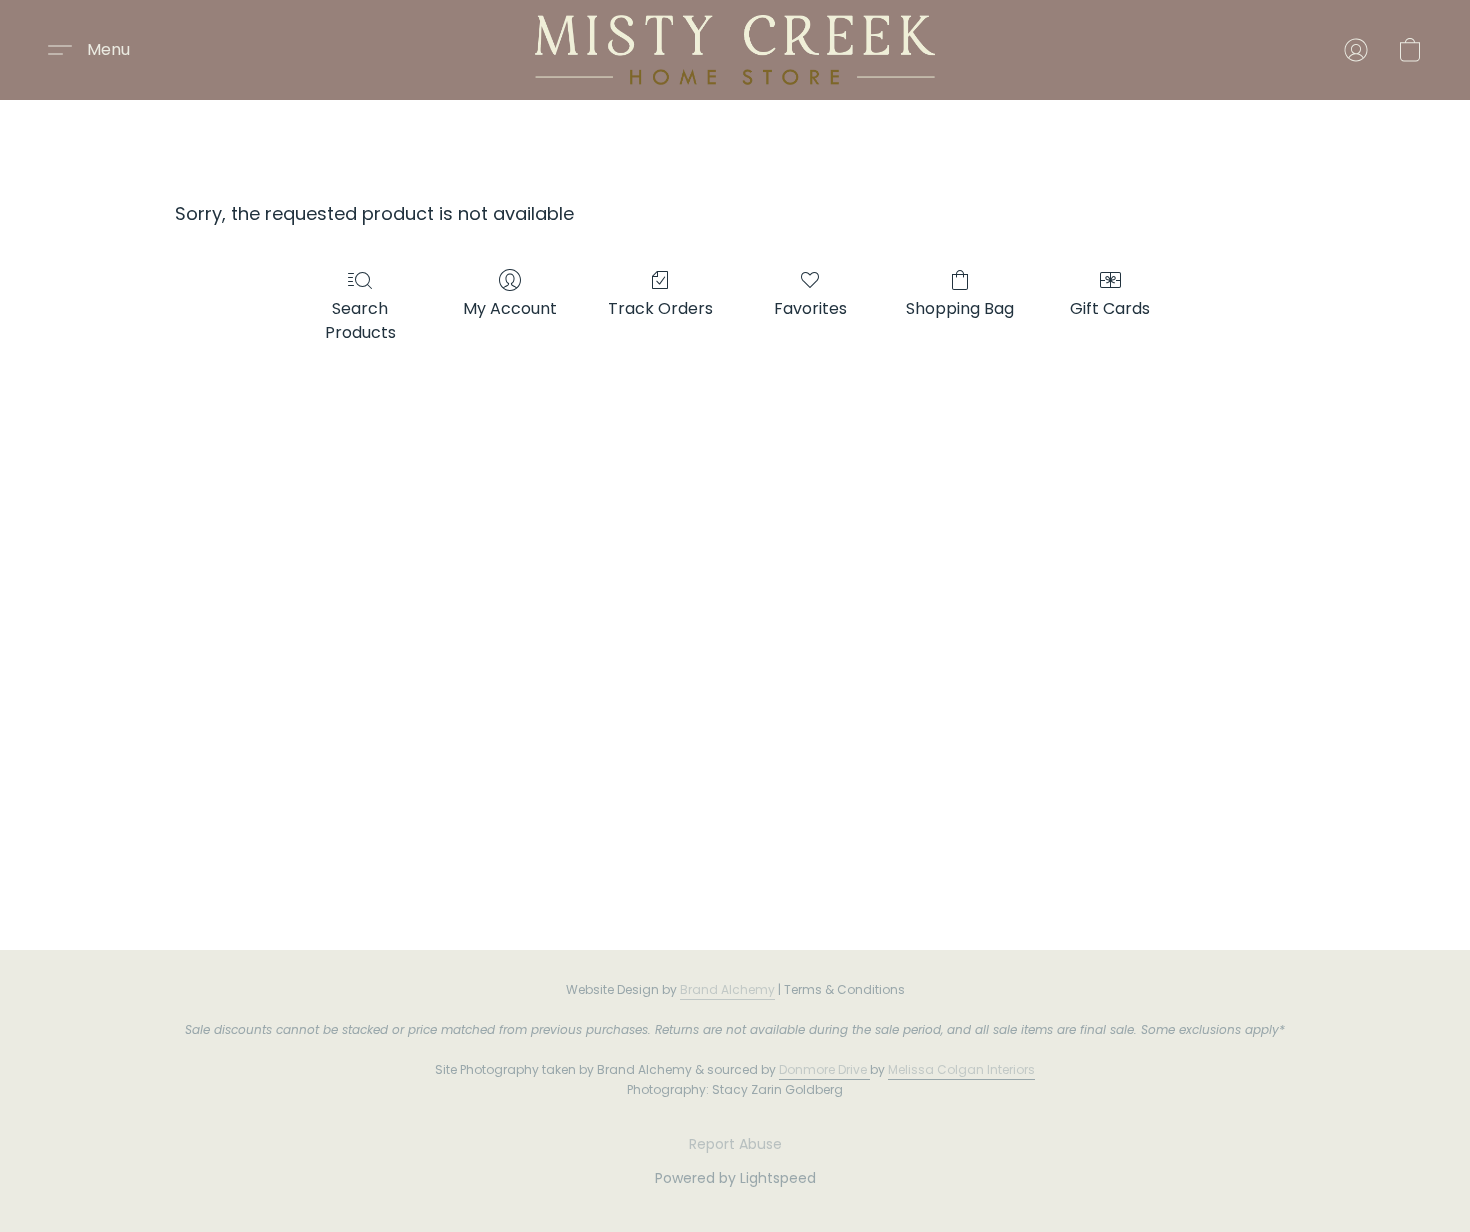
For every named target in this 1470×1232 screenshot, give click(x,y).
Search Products (360, 320)
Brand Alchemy (727, 989)
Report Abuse (735, 1144)
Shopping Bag (960, 308)
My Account (510, 308)
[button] (735, 50)
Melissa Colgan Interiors (961, 1069)
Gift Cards (1110, 308)
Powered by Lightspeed (735, 1178)
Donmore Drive (823, 1069)
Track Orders (660, 308)
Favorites (810, 308)
